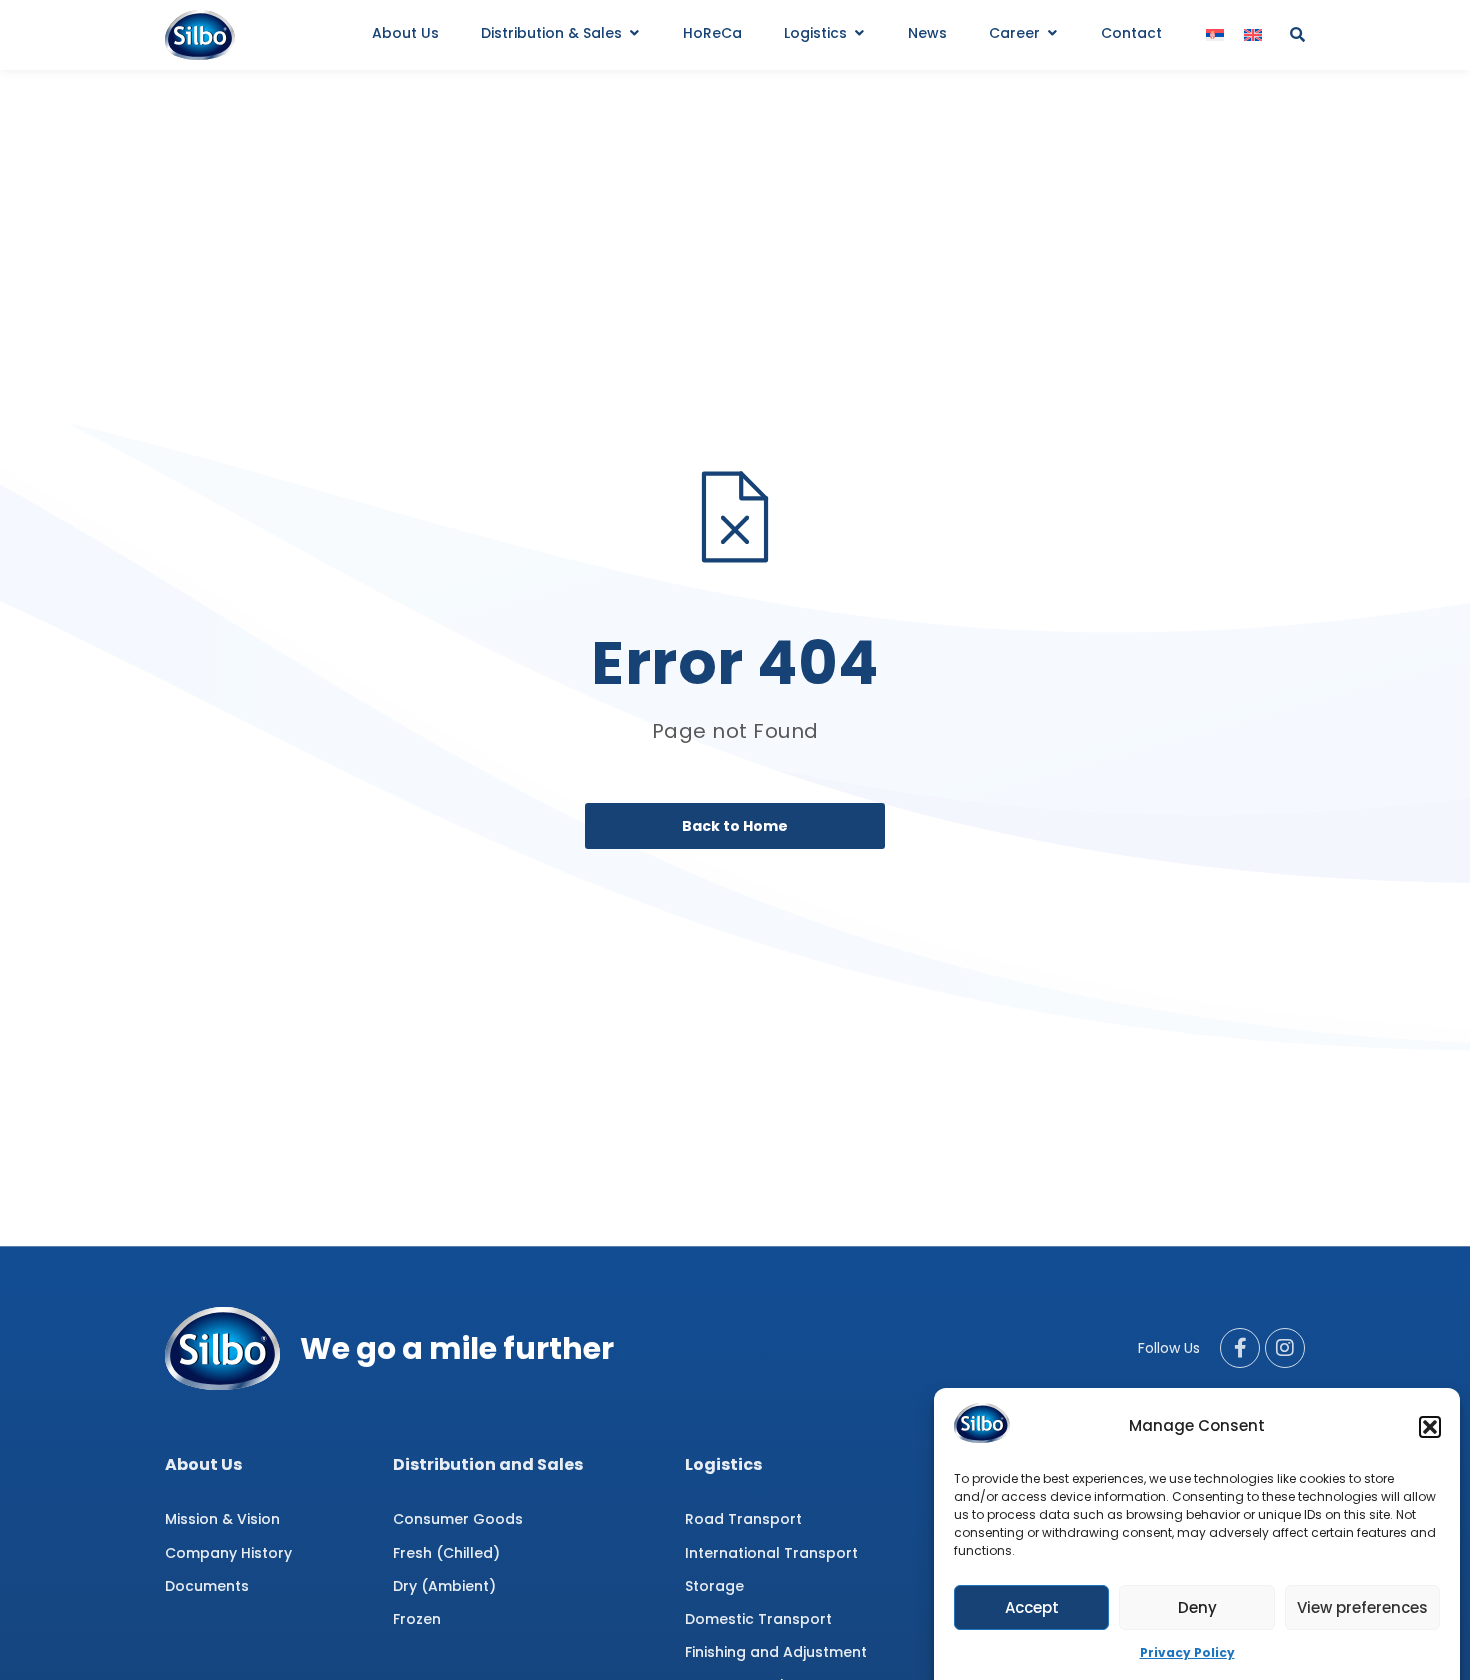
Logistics (723, 1464)
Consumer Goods (458, 1519)
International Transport (771, 1553)
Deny (1197, 1607)
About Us (203, 1464)
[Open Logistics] (859, 33)
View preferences (1362, 1607)
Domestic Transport (758, 1619)
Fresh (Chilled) (446, 1553)
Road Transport (743, 1519)
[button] (1430, 1427)
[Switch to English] (1253, 35)
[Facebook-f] (1240, 1348)
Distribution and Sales (488, 1464)
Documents (207, 1586)
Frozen (417, 1619)
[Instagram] (1285, 1348)
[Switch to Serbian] (1215, 35)
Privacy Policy (1187, 1652)
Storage (714, 1586)
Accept (1032, 1607)
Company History (228, 1553)
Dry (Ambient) (444, 1586)
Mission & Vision (222, 1519)
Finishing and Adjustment (776, 1652)
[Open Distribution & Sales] (634, 33)
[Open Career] (1052, 33)
